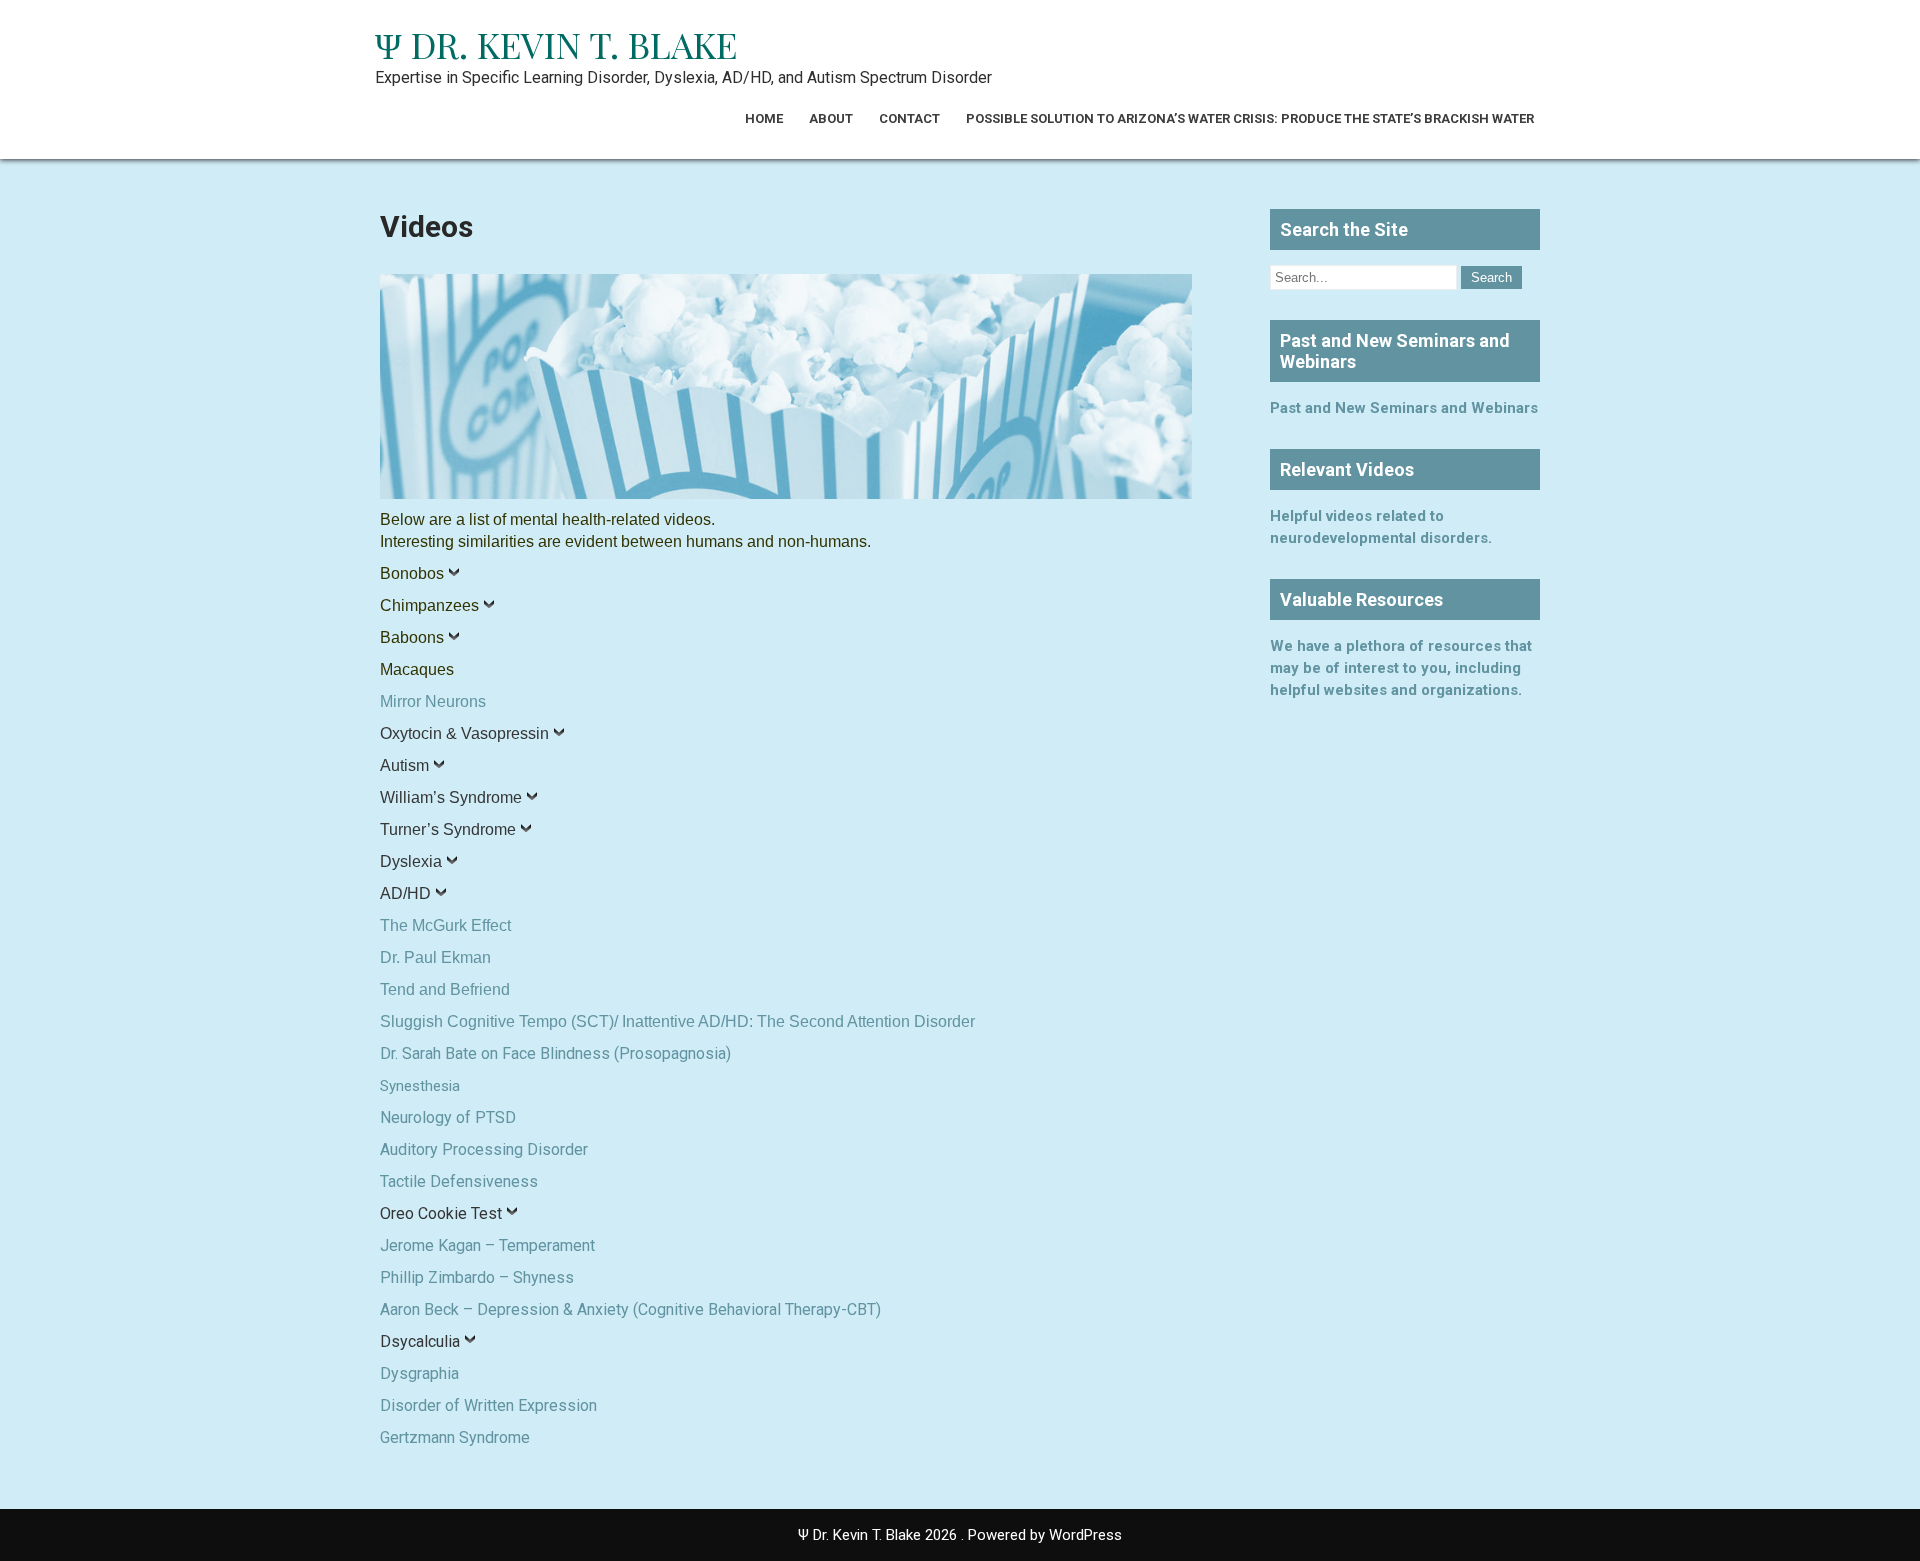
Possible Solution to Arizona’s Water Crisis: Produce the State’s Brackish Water (1250, 118)
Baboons (412, 637)
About (831, 118)
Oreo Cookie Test (441, 1213)
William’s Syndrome (451, 797)
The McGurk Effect (445, 925)
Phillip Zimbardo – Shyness (477, 1277)
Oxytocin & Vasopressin (464, 733)
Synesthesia (420, 1086)
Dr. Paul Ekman (435, 957)
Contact (909, 118)
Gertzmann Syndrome (455, 1437)
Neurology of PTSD (448, 1117)
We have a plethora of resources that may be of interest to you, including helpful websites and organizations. (1401, 668)
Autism (404, 765)
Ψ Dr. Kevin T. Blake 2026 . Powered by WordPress (960, 1535)
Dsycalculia (420, 1341)
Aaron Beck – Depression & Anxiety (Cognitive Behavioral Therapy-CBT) (630, 1309)
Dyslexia (411, 861)
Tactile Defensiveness (459, 1181)
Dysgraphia (419, 1373)
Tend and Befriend (445, 989)
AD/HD (405, 893)
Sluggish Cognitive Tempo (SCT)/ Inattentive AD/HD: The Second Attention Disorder (677, 1021)
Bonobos (412, 573)
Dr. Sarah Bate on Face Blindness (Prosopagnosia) (555, 1053)
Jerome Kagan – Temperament (487, 1245)
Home (764, 118)
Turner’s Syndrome (448, 829)
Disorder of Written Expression (488, 1405)
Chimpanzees (429, 605)
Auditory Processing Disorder (484, 1149)
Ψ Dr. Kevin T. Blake (556, 44)
